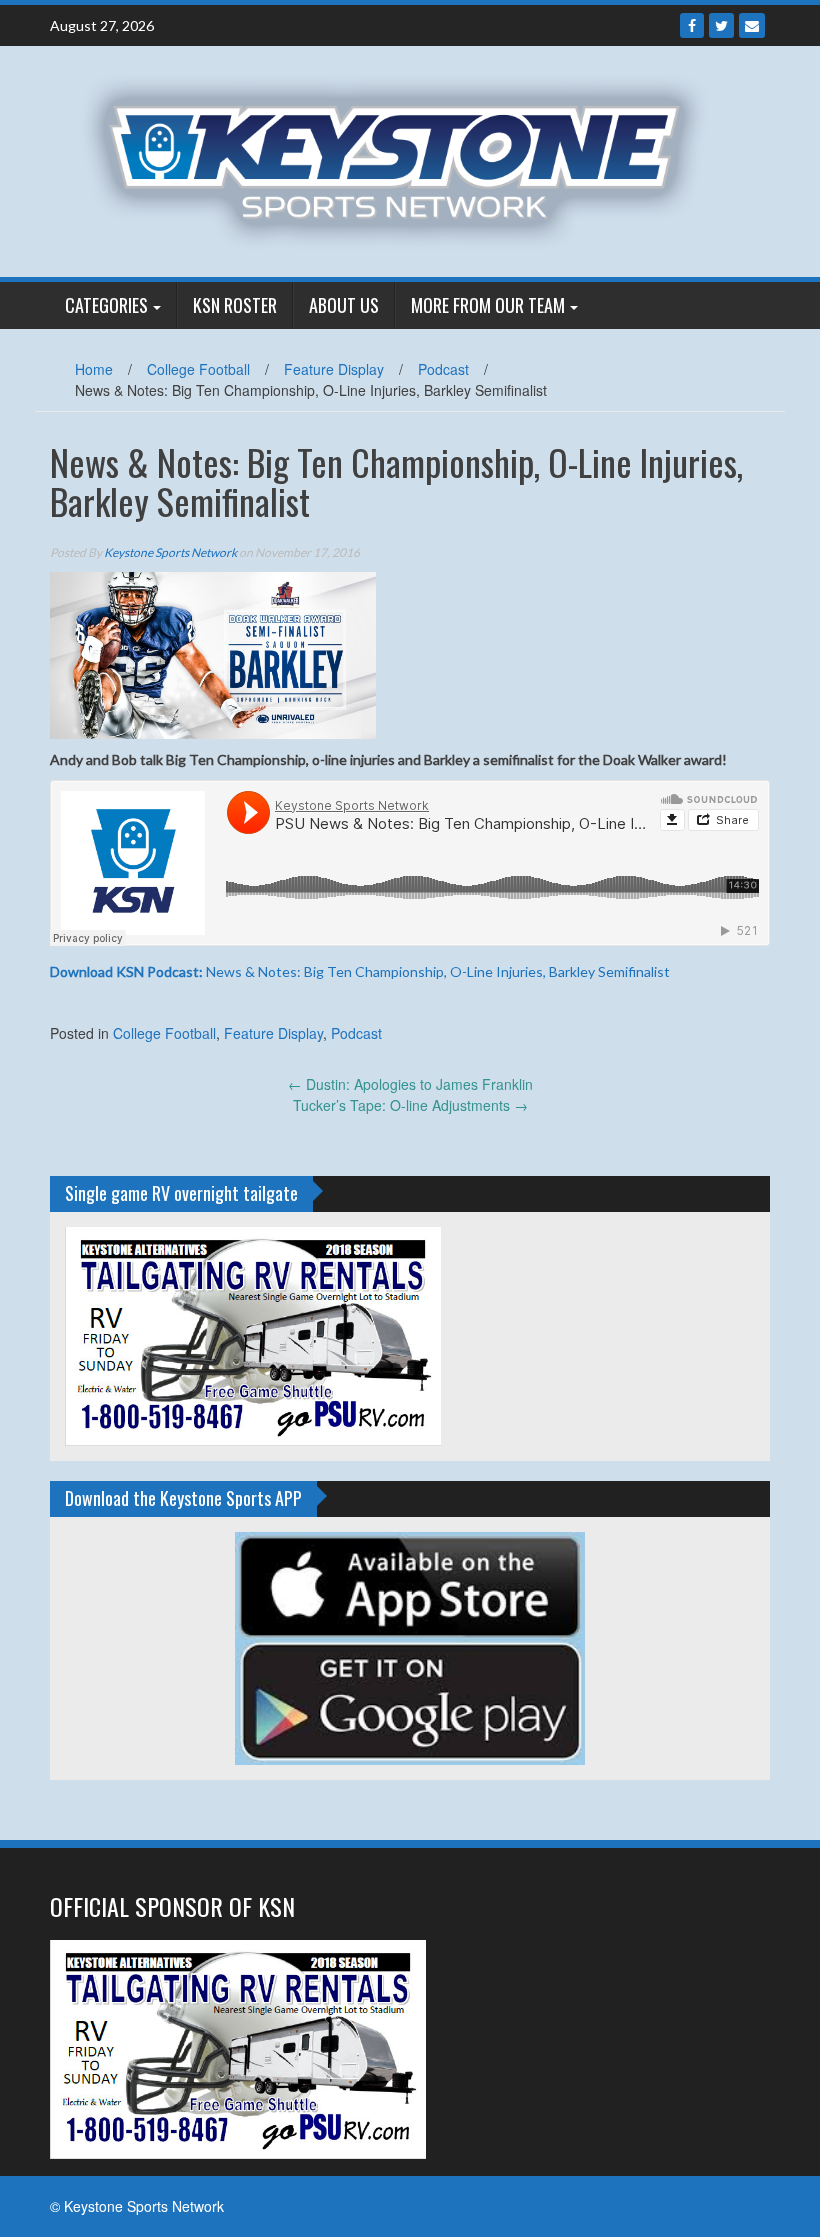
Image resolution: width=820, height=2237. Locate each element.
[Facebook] (692, 25)
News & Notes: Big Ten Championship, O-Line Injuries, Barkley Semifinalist (360, 971)
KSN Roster (235, 305)
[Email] (752, 25)
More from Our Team (488, 305)
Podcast (443, 369)
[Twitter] (721, 25)
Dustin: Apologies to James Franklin (410, 1084)
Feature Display (334, 369)
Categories (106, 305)
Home (94, 369)
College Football (198, 369)
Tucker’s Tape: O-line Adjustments (410, 1105)
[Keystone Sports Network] (402, 159)
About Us (344, 305)
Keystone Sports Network (170, 552)
